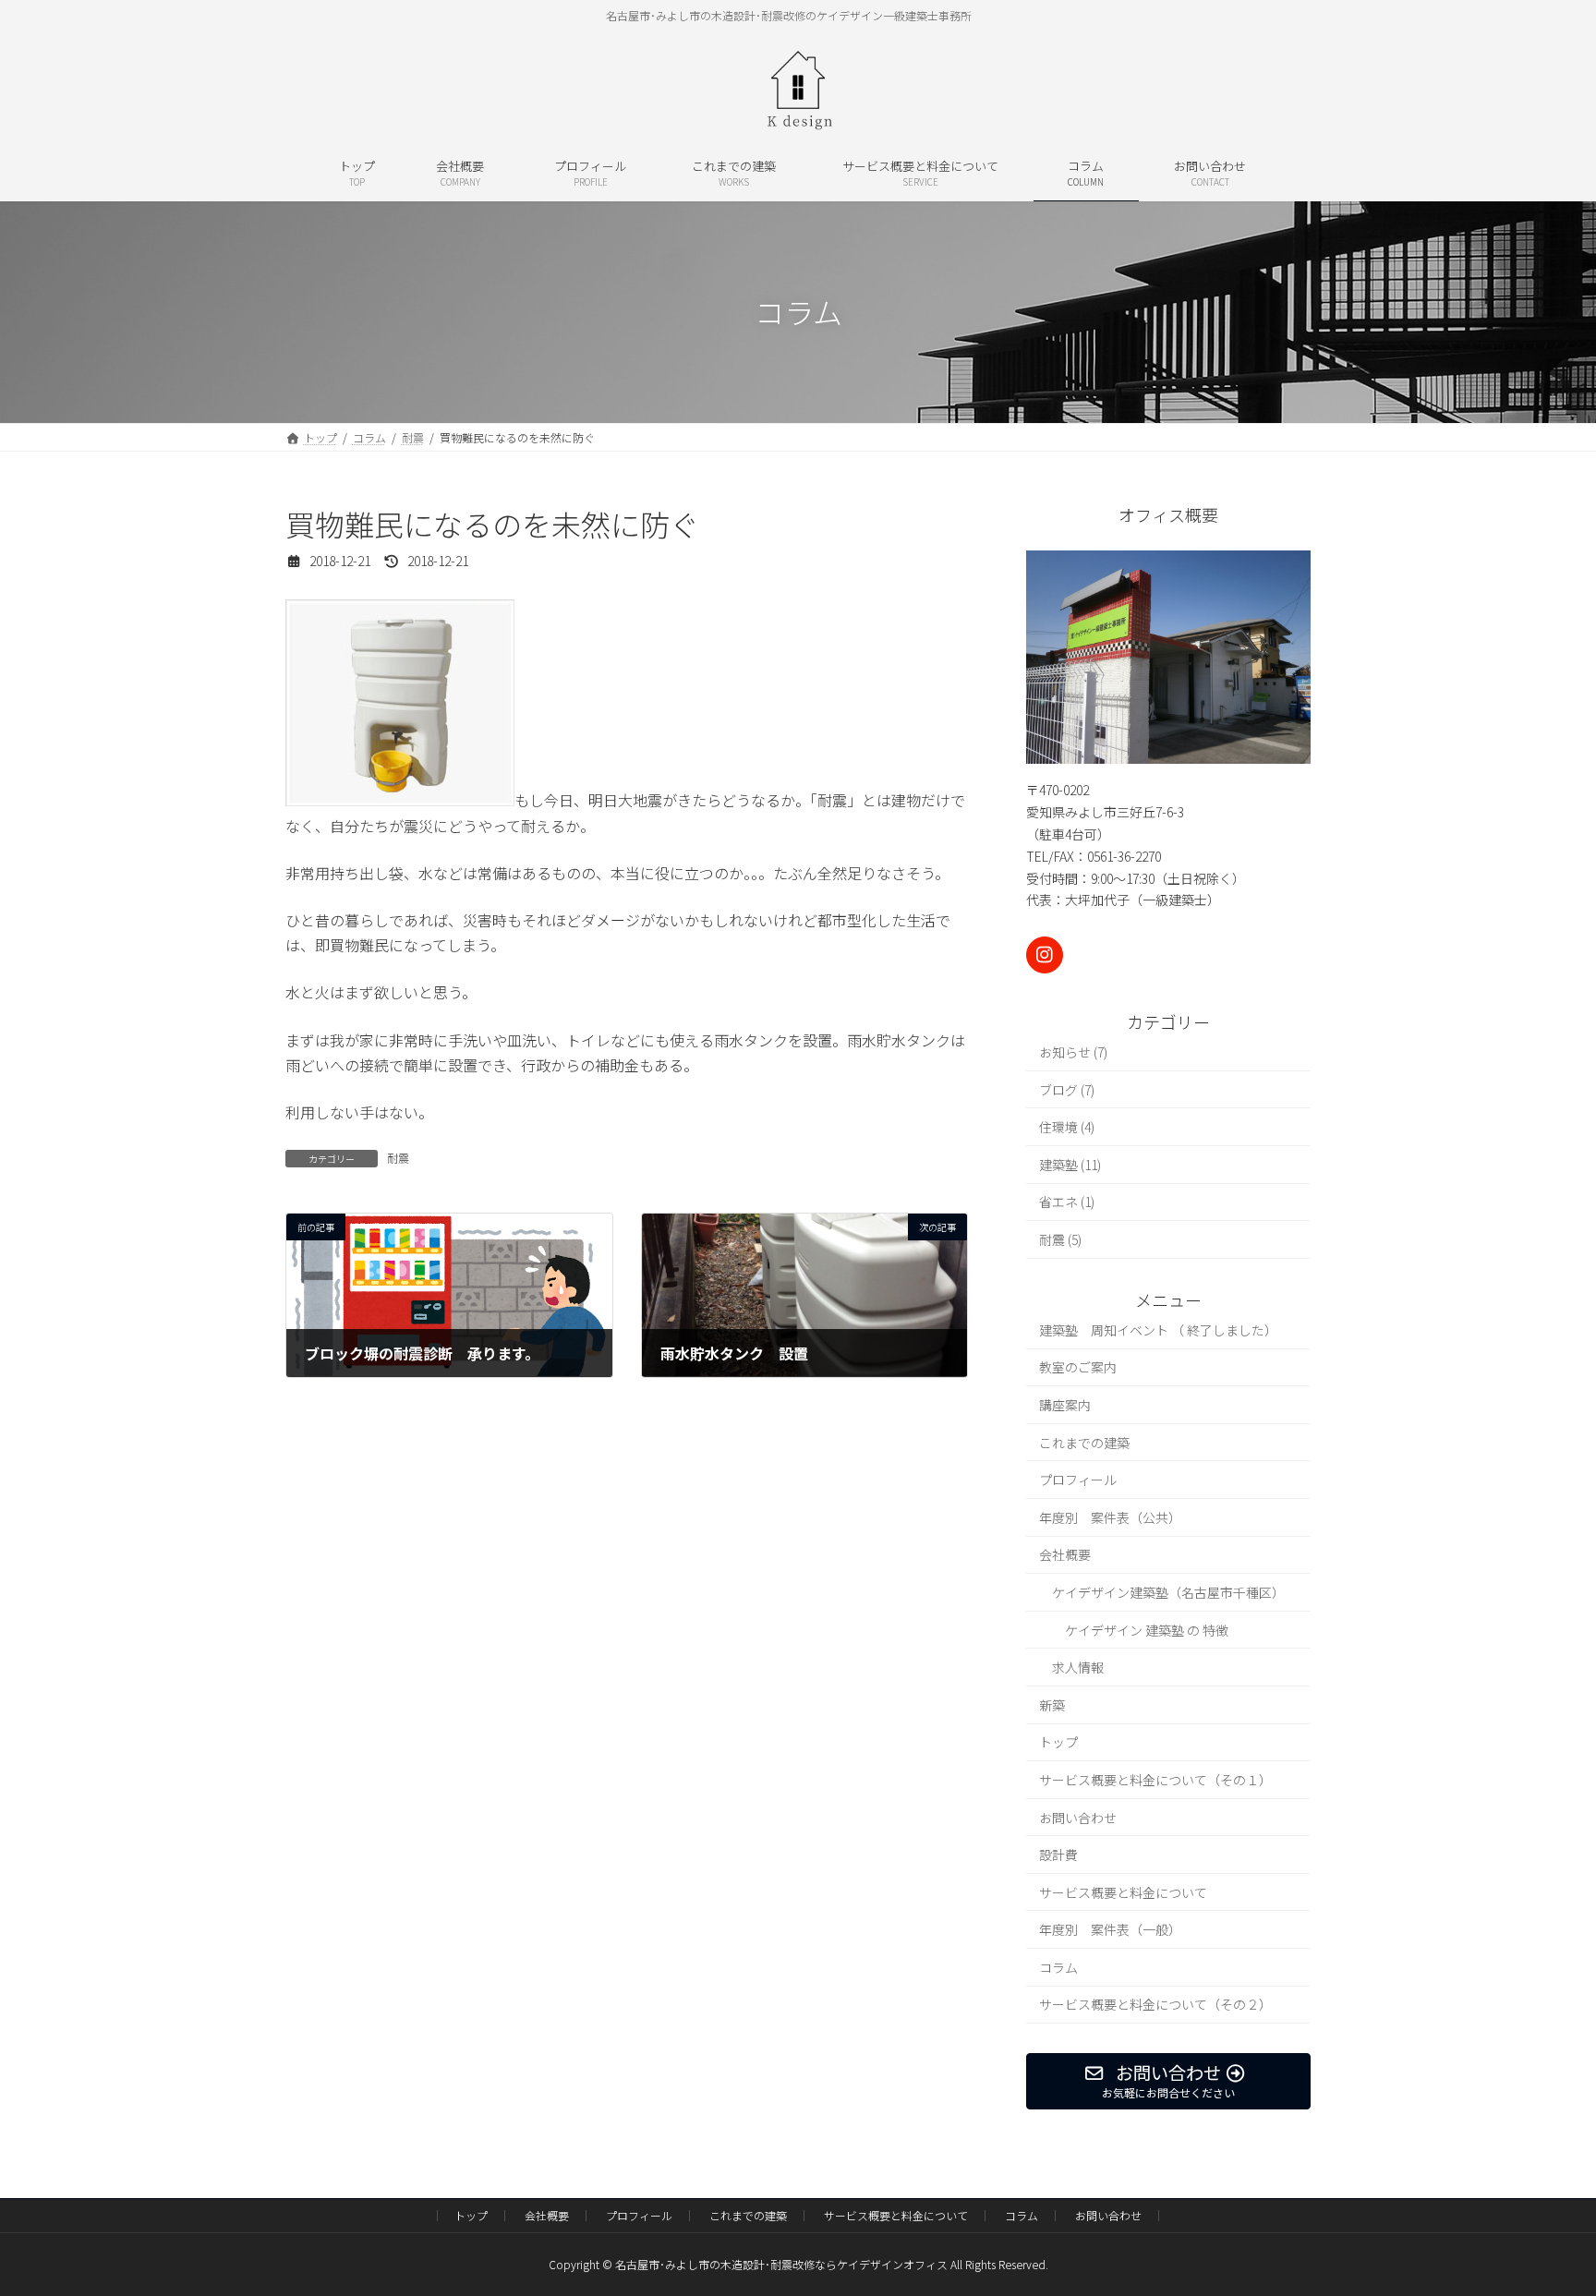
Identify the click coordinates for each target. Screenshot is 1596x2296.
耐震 (398, 1158)
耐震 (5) (1060, 1239)
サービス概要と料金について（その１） (1155, 1779)
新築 (1052, 1704)
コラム (1058, 1966)
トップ (1058, 1742)
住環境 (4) (1067, 1127)
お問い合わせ (1078, 1817)
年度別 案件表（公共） (1110, 1517)
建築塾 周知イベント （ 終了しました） (1158, 1329)
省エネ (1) (1067, 1202)
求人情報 (1078, 1667)
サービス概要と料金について (1123, 1891)
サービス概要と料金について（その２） (1155, 2004)
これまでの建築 (1084, 1442)
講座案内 (1065, 1405)
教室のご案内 (1078, 1367)
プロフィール (1078, 1480)
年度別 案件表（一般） (1110, 1929)
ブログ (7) (1067, 1089)
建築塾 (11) (1070, 1164)
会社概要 (1065, 1554)
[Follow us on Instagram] (1045, 955)
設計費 (1058, 1855)
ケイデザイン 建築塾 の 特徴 (1147, 1629)
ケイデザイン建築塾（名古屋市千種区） (1168, 1592)
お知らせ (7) (1073, 1052)
